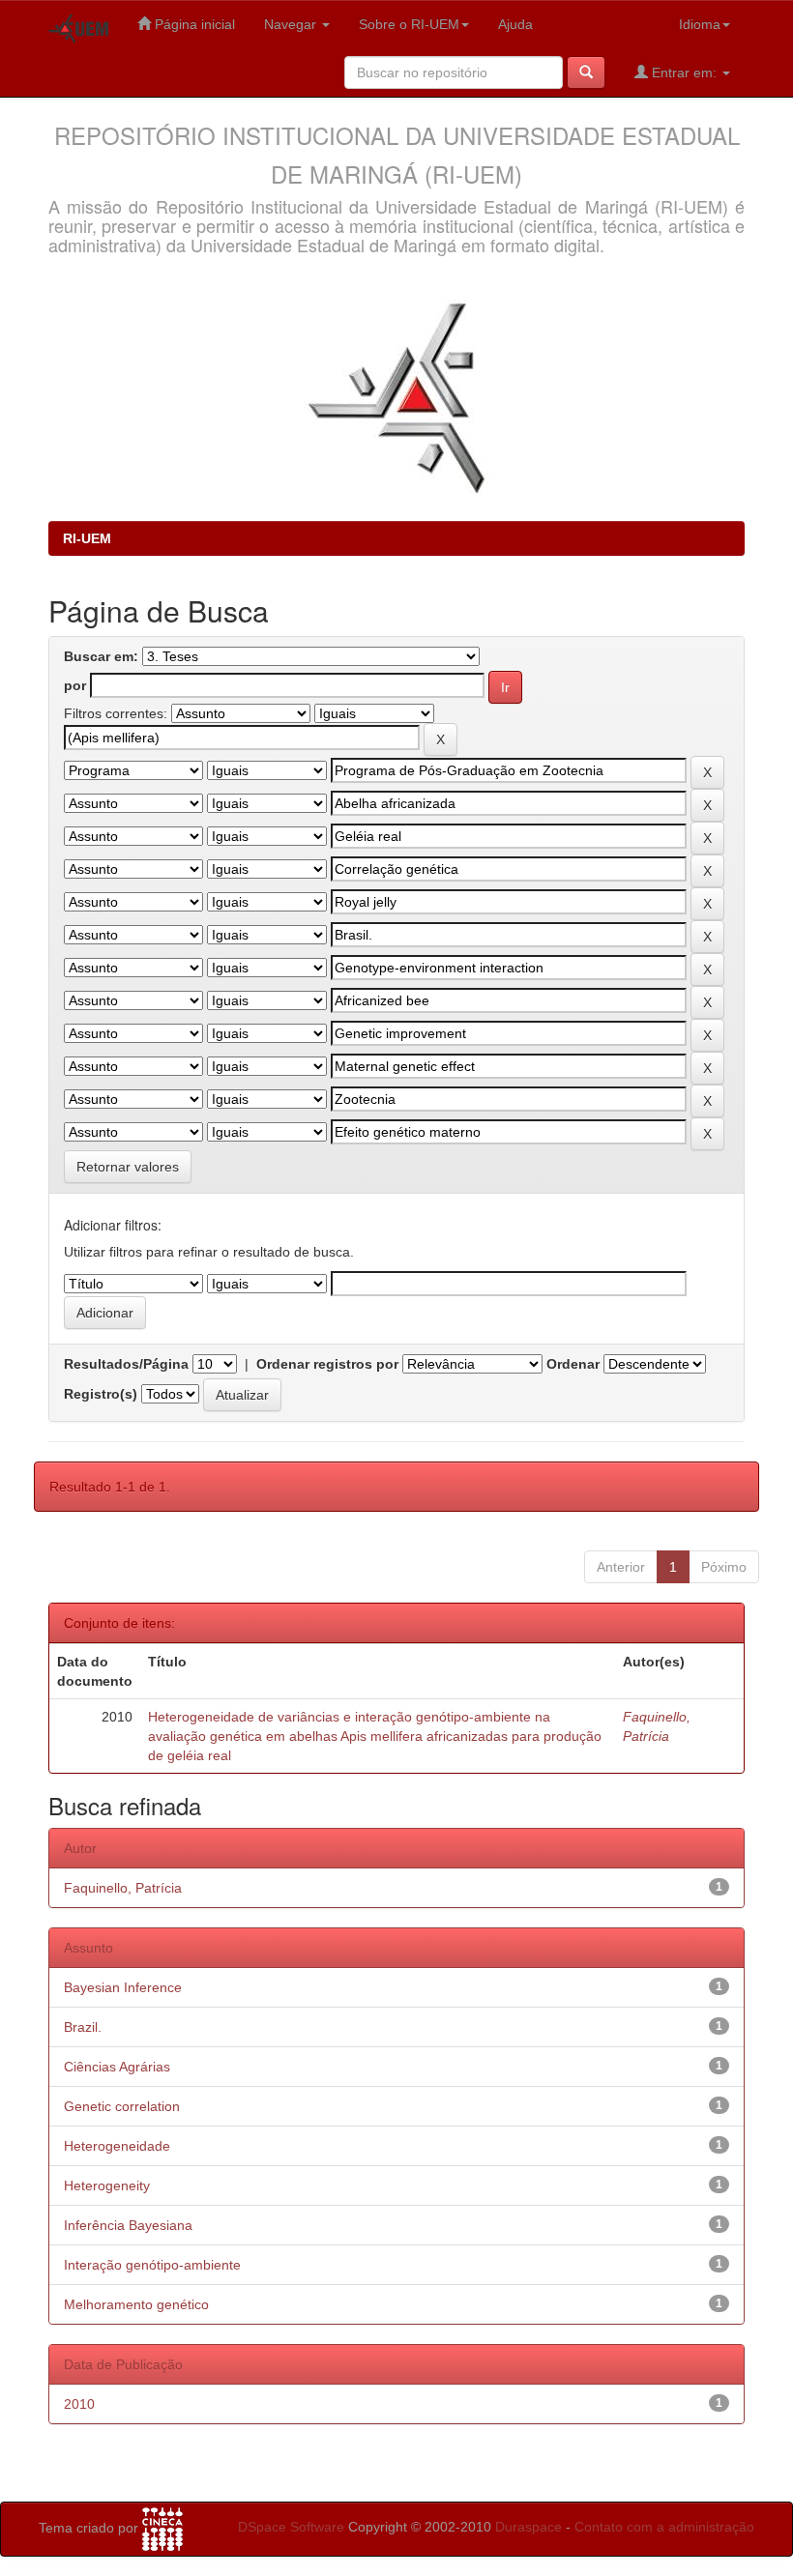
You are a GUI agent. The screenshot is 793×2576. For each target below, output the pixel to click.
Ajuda (515, 24)
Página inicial (193, 24)
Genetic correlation (122, 2106)
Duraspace (529, 2527)
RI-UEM (87, 538)
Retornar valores (128, 1167)
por (75, 685)
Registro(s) (101, 1394)
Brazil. (83, 2027)
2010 (79, 2404)
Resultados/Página (126, 1364)
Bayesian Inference (123, 1987)
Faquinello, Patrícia (123, 1888)
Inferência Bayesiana (128, 2225)
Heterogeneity (107, 2185)
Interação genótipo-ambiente (152, 2265)
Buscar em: (101, 656)
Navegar (292, 24)
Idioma (700, 24)
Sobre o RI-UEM (409, 24)
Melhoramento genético (136, 2304)
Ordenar (573, 1364)
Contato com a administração (664, 2527)
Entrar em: (684, 72)
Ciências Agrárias (117, 2067)
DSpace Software (291, 2527)
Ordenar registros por (327, 1364)
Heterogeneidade (117, 2146)
